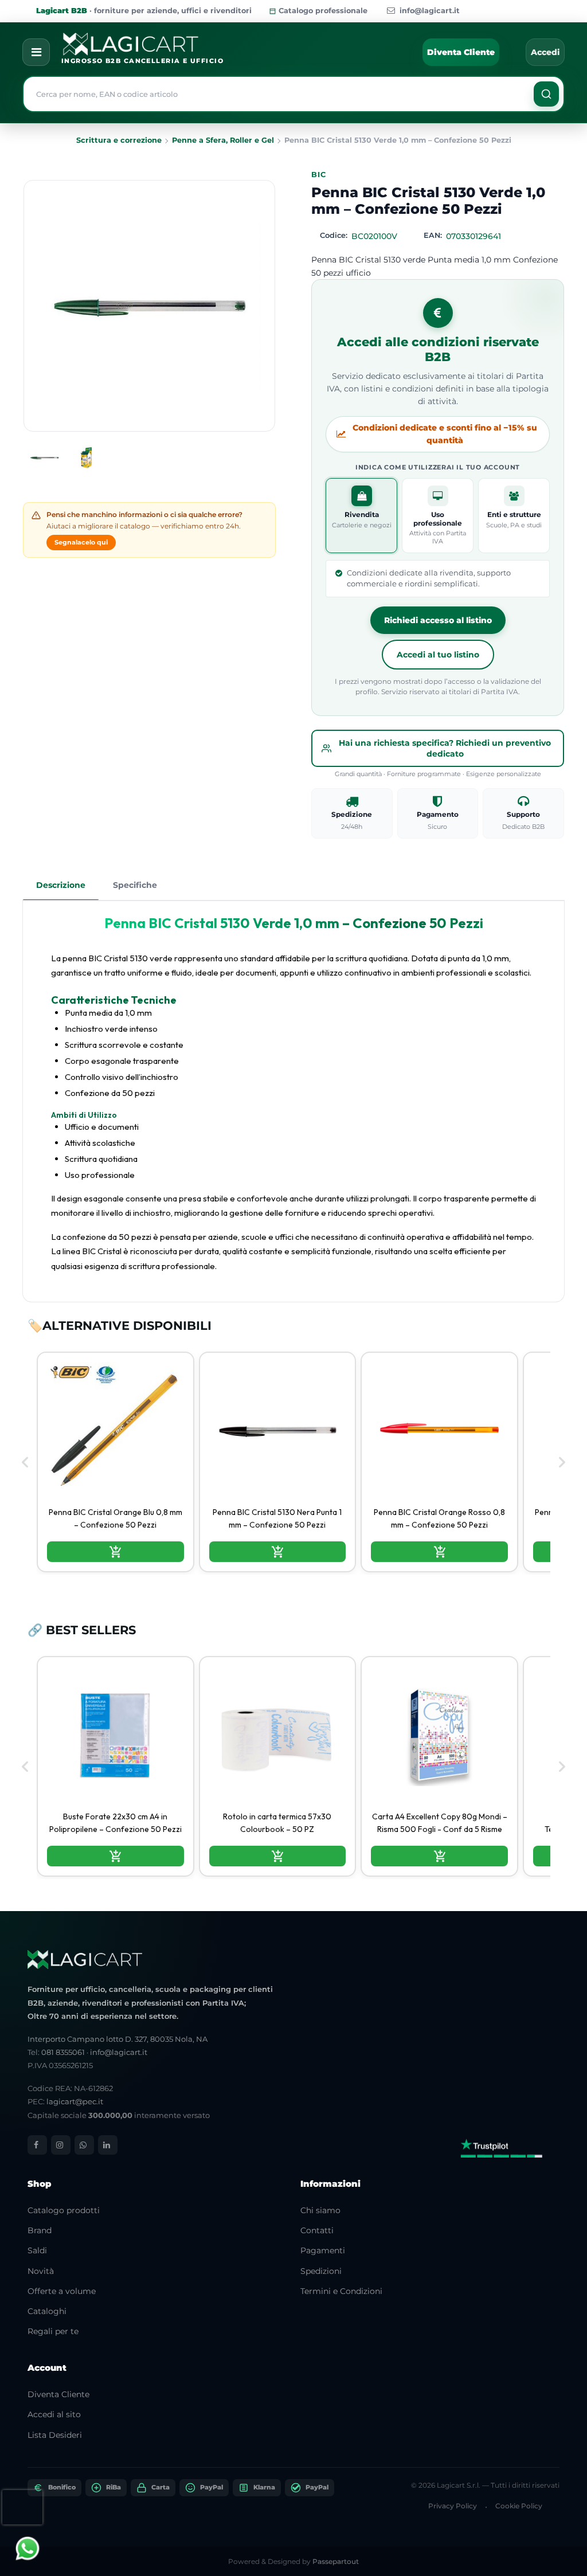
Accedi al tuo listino (438, 655)
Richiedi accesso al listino (438, 620)
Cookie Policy (519, 2506)
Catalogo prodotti (64, 2210)
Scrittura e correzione (119, 140)
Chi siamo (320, 2210)
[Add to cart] (116, 1552)
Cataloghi (47, 2311)
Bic (318, 175)
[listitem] (116, 1462)
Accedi (545, 52)
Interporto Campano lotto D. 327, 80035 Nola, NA (118, 2039)
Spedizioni (321, 2271)
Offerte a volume (62, 2291)
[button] (546, 94)
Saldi (37, 2250)
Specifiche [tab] (135, 885)
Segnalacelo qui (81, 542)
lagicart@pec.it (75, 2101)
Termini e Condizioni (341, 2291)
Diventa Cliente (461, 52)
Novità (41, 2271)
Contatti (317, 2230)
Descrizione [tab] (61, 885)
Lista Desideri (55, 2435)
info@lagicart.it (430, 11)
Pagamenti (323, 2250)
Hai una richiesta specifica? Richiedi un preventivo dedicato (445, 748)
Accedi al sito (54, 2414)
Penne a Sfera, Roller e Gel (223, 140)
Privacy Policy (453, 2506)
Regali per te (53, 2331)
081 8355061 (63, 2052)
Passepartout (336, 2561)
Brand (40, 2230)
